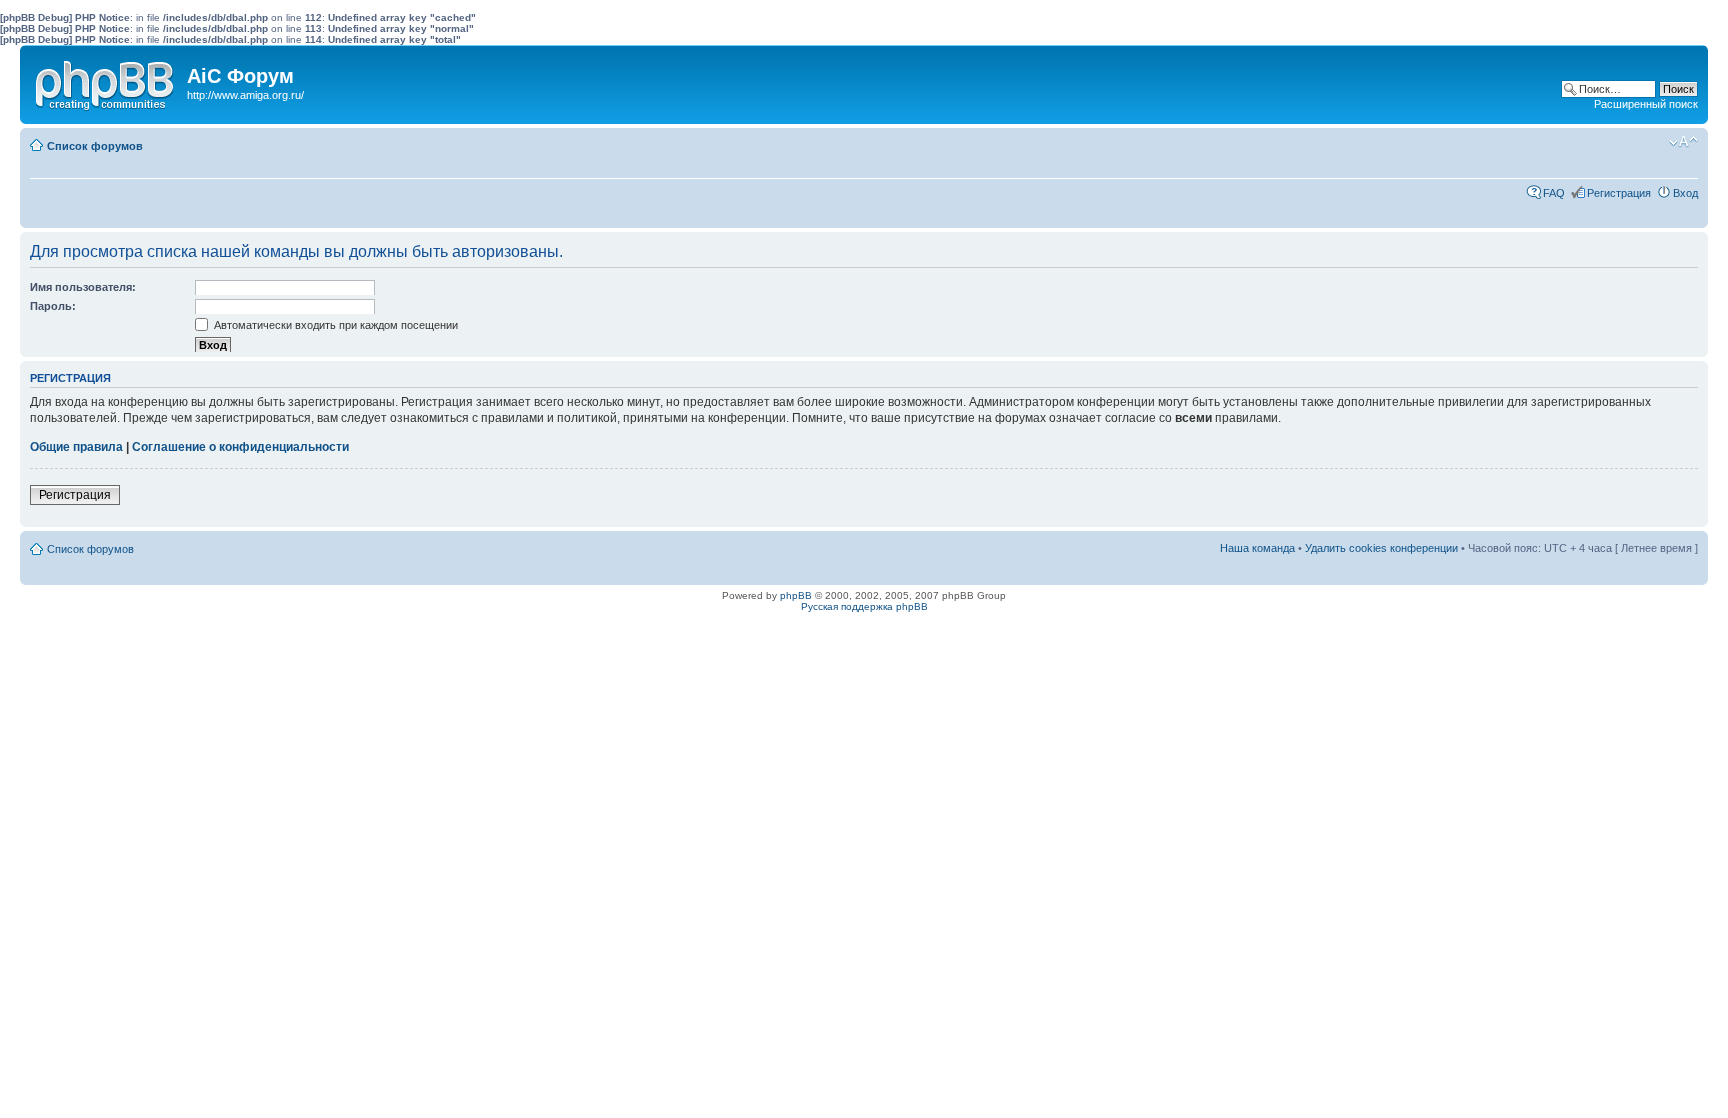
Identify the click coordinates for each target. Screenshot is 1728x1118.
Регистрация (1619, 193)
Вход (1685, 193)
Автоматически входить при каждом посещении (334, 325)
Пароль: (53, 306)
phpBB (796, 595)
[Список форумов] (106, 81)
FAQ (1554, 193)
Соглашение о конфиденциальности (240, 447)
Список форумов (95, 146)
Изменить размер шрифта (1683, 142)
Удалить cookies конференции (1381, 548)
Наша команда (1257, 548)
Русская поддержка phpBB (864, 606)
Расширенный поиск (1646, 104)
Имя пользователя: (83, 287)
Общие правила (76, 447)
